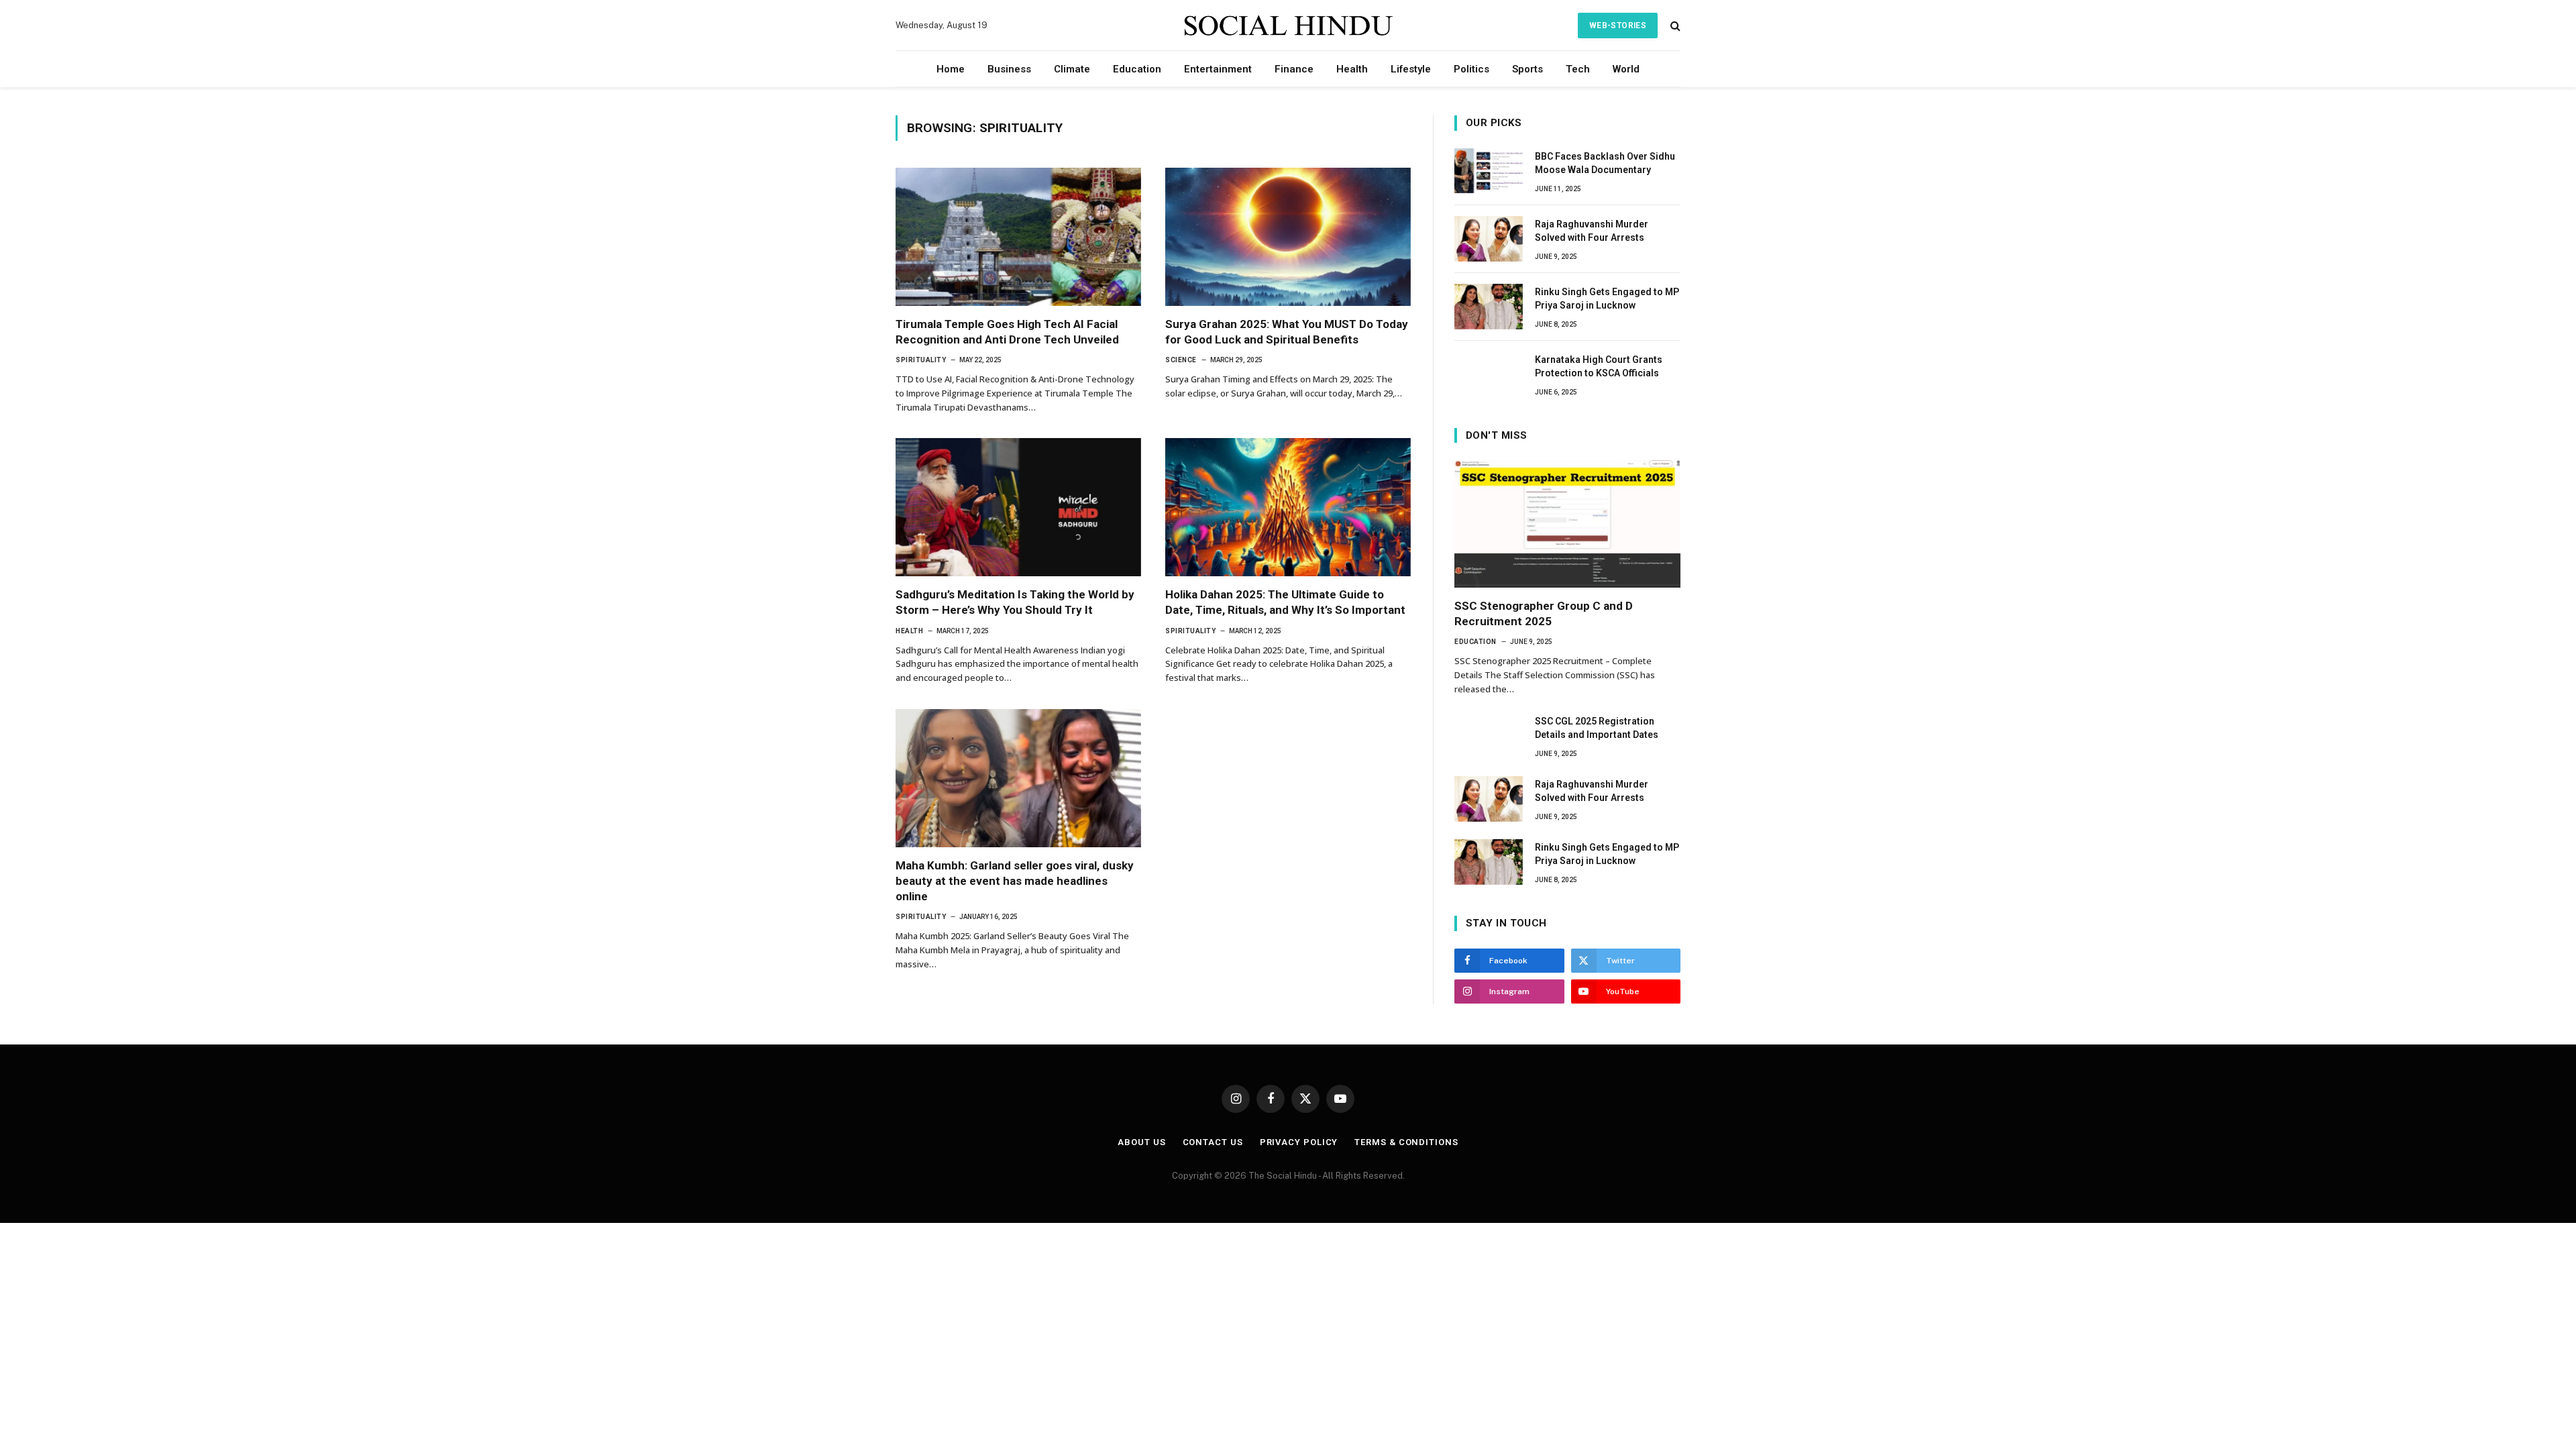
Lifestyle (1411, 69)
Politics (1471, 69)
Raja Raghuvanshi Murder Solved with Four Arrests (1592, 231)
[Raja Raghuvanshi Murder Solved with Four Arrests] (1489, 239)
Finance (1294, 69)
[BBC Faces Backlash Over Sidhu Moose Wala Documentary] (1489, 171)
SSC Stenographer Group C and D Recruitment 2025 (1544, 613)
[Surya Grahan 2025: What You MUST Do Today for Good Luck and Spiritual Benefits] (1288, 237)
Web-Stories (1618, 25)
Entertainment (1218, 69)
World (1626, 69)
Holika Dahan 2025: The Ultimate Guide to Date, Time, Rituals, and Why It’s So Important (1285, 602)
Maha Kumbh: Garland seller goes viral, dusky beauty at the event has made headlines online (1015, 881)
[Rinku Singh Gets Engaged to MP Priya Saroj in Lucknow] (1489, 307)
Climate (1072, 69)
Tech (1578, 69)
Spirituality (921, 360)
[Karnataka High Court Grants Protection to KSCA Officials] (1489, 374)
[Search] (1674, 25)
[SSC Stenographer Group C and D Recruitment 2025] (1567, 524)
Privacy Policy (1299, 1142)
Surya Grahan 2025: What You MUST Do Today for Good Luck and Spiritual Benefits (1287, 332)
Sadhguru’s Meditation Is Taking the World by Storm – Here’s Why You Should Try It (1015, 602)
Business (1009, 69)
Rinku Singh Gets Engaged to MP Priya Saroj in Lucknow (1607, 299)
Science (1181, 360)
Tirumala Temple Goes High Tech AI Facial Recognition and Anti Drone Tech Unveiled (1007, 332)
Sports (1527, 69)
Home (951, 69)
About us (1141, 1142)
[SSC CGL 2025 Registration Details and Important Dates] (1489, 736)
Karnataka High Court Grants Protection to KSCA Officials (1599, 366)
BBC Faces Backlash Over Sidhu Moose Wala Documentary (1605, 163)
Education (1137, 69)
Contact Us (1213, 1142)
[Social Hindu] (1288, 25)
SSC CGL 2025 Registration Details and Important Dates (1597, 728)
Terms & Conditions (1406, 1142)
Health (1352, 69)
